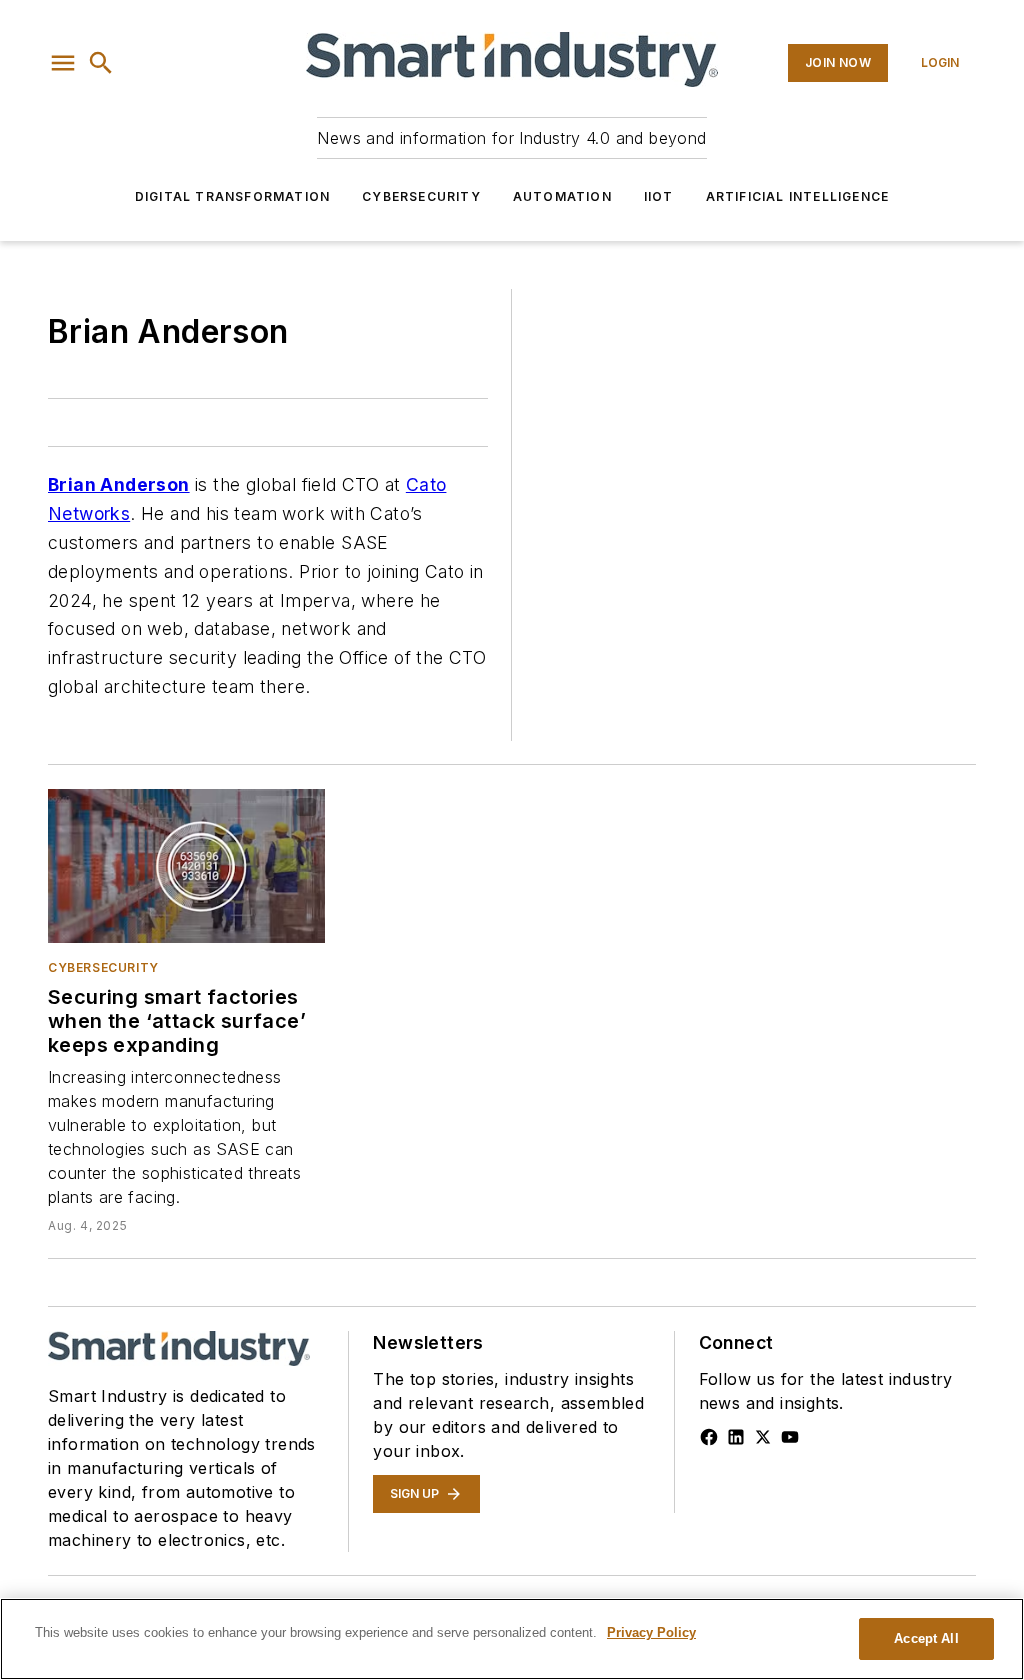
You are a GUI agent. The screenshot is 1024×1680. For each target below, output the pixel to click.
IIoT (659, 196)
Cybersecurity (421, 196)
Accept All (926, 1638)
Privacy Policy (651, 1632)
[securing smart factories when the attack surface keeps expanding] (186, 866)
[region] (512, 1639)
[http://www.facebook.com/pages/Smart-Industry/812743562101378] (709, 1437)
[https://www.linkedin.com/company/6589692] (736, 1437)
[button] (63, 63)
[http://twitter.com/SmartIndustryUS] (763, 1437)
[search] (101, 63)
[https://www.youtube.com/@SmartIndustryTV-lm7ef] (790, 1437)
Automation (562, 196)
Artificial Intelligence (798, 196)
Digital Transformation (232, 196)
